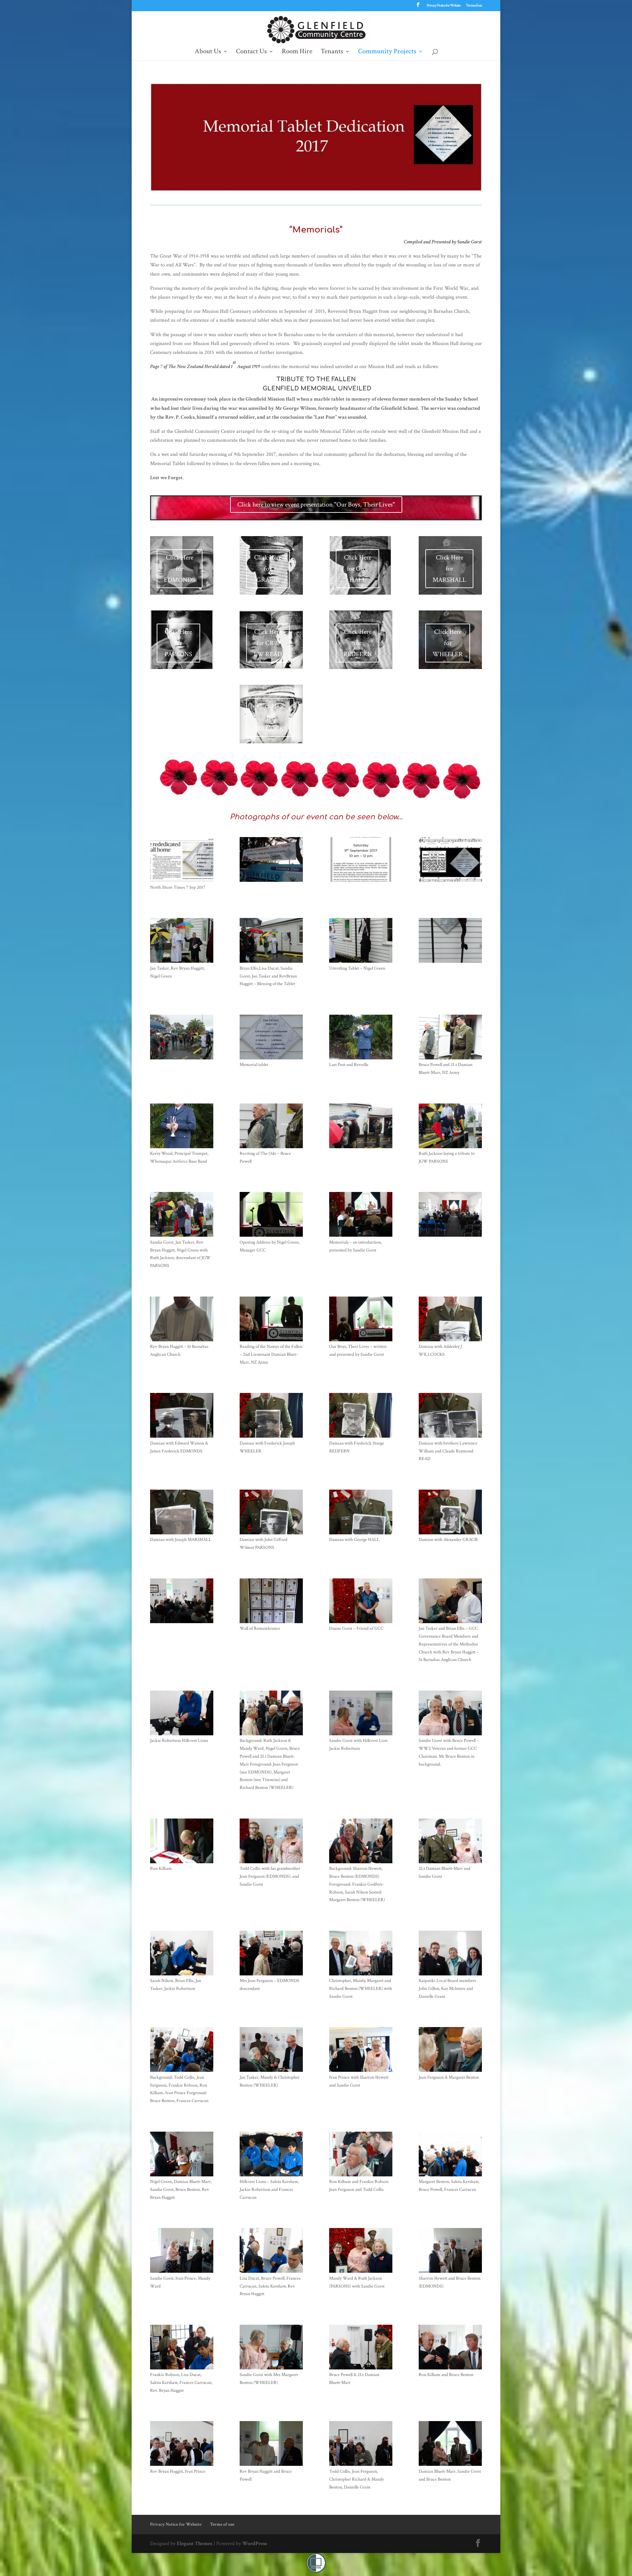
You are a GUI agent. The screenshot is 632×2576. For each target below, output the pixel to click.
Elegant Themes (195, 2544)
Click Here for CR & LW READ (268, 643)
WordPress (255, 2544)
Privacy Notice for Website (444, 6)
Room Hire (297, 52)
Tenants (332, 52)
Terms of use (474, 6)
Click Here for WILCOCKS (270, 717)
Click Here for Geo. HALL (358, 569)
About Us (208, 52)
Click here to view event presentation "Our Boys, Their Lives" (316, 505)
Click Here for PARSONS (178, 643)
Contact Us (251, 52)
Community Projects (387, 52)
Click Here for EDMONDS (180, 569)
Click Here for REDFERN (358, 643)
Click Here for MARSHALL (449, 569)
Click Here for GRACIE (268, 569)
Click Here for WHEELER (448, 643)
